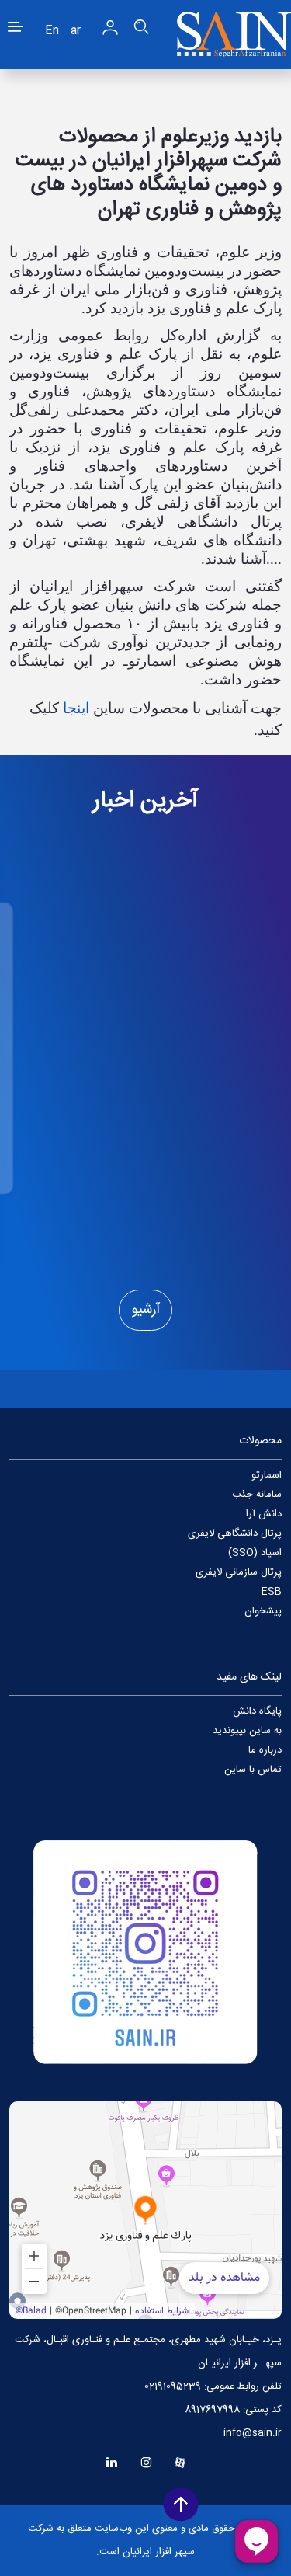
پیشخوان (263, 1611)
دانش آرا (264, 1514)
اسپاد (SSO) (255, 1553)
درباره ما (265, 1750)
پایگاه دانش (257, 1711)
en (52, 31)
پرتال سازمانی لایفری (239, 1572)
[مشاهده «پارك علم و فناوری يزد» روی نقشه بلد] (145, 2210)
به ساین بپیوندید (247, 1731)
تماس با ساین (253, 1770)
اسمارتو (267, 1475)
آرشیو (145, 1310)
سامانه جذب (257, 1495)
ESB (272, 1592)
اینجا (76, 708)
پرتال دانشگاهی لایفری (235, 1533)
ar (76, 31)
